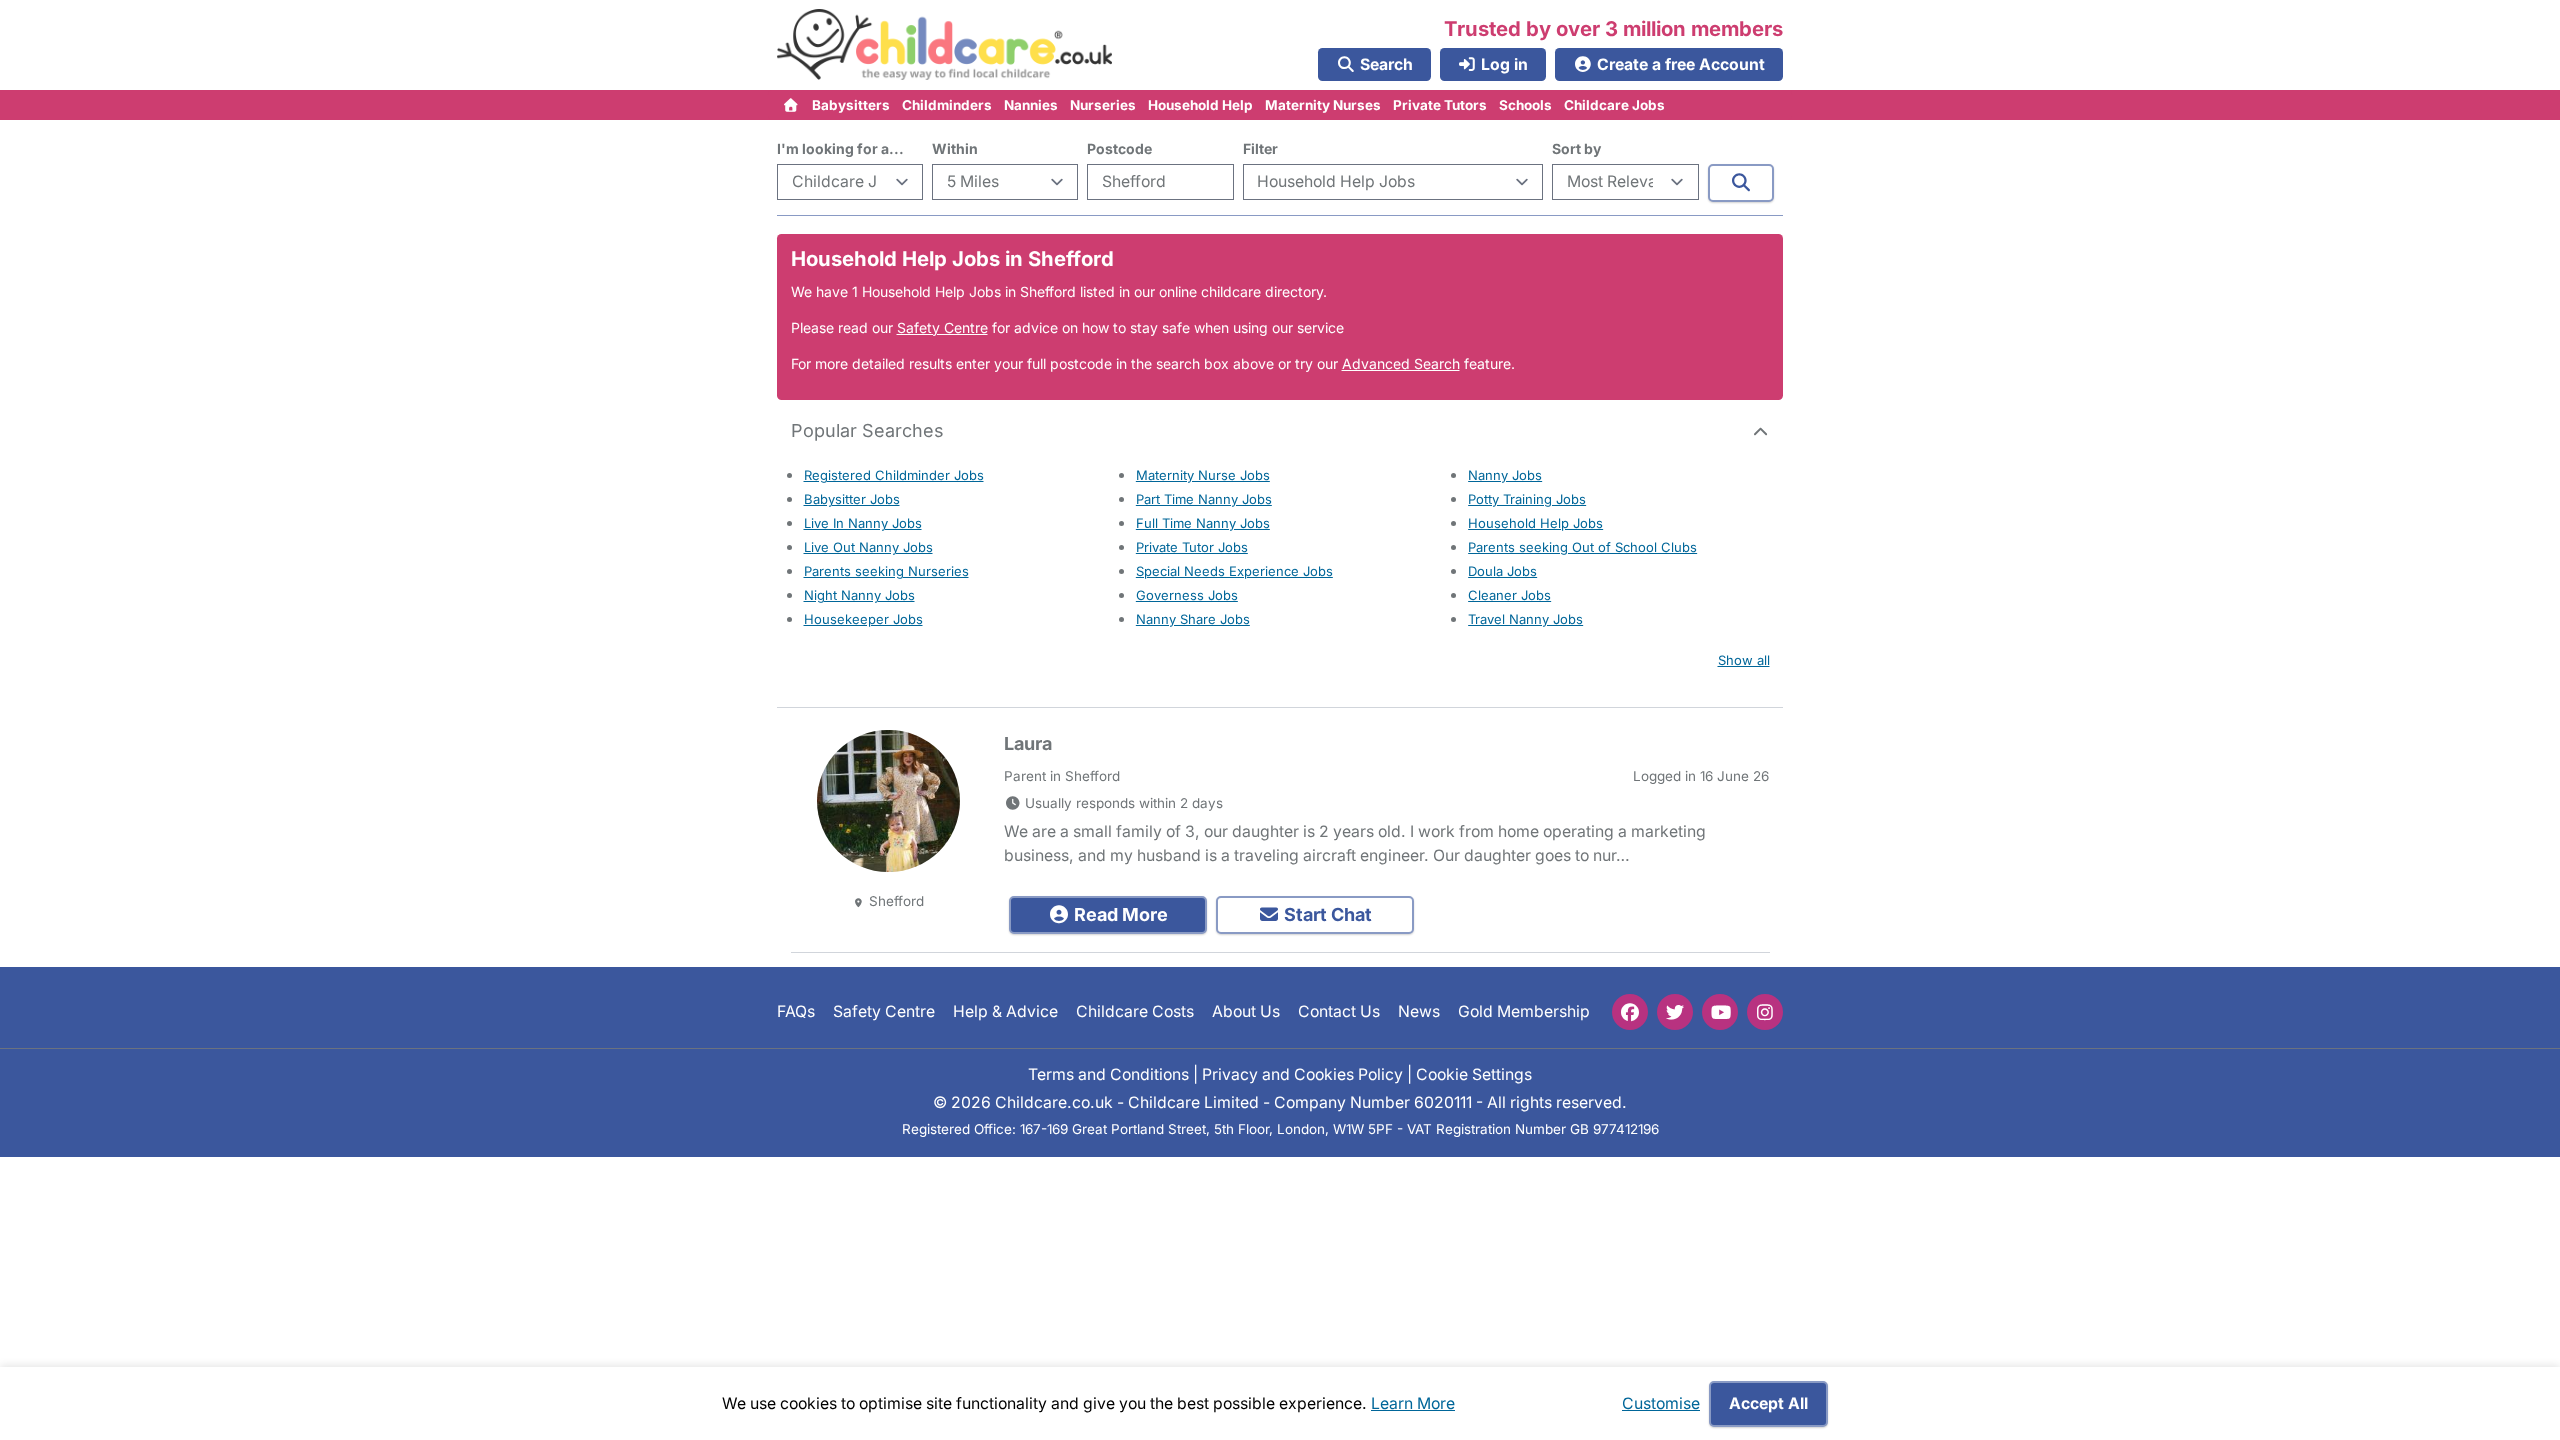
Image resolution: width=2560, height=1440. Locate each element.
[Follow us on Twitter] (1675, 1012)
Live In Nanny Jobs (863, 523)
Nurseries (1103, 105)
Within (955, 148)
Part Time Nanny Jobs (1204, 499)
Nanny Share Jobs (1193, 619)
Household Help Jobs (1535, 523)
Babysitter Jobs (852, 499)
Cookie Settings (1474, 1073)
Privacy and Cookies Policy (1302, 1073)
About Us (1246, 1011)
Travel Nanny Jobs (1525, 619)
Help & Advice (1005, 1011)
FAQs (796, 1011)
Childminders (947, 105)
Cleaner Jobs (1509, 595)
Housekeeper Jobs (863, 619)
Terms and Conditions (1108, 1073)
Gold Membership (1524, 1011)
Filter (1260, 148)
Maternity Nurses (1323, 105)
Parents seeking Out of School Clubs (1582, 547)
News (1419, 1011)
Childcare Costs (1135, 1011)
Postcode (1119, 148)
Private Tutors (1440, 105)
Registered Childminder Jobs (894, 475)
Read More (1119, 914)
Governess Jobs (1187, 595)
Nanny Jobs (1505, 475)
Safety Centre (942, 327)
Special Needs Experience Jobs (1234, 571)
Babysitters (851, 105)
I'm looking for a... (840, 148)
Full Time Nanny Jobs (1203, 523)
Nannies (1031, 105)
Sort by (1576, 148)
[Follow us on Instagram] (1765, 1012)
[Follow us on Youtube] (1720, 1012)
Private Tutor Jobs (1192, 547)
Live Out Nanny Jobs (868, 547)
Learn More (1413, 1403)
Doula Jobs (1502, 571)
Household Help (1200, 105)
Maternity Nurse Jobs (1203, 475)
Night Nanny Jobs (859, 595)
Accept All (1768, 1403)
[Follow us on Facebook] (1630, 1012)
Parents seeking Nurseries (886, 571)
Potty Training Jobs (1527, 499)
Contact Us (1339, 1011)
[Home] (791, 105)
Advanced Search (1401, 363)
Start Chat (1326, 914)
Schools (1525, 105)
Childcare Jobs (1614, 105)
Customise (1661, 1403)
